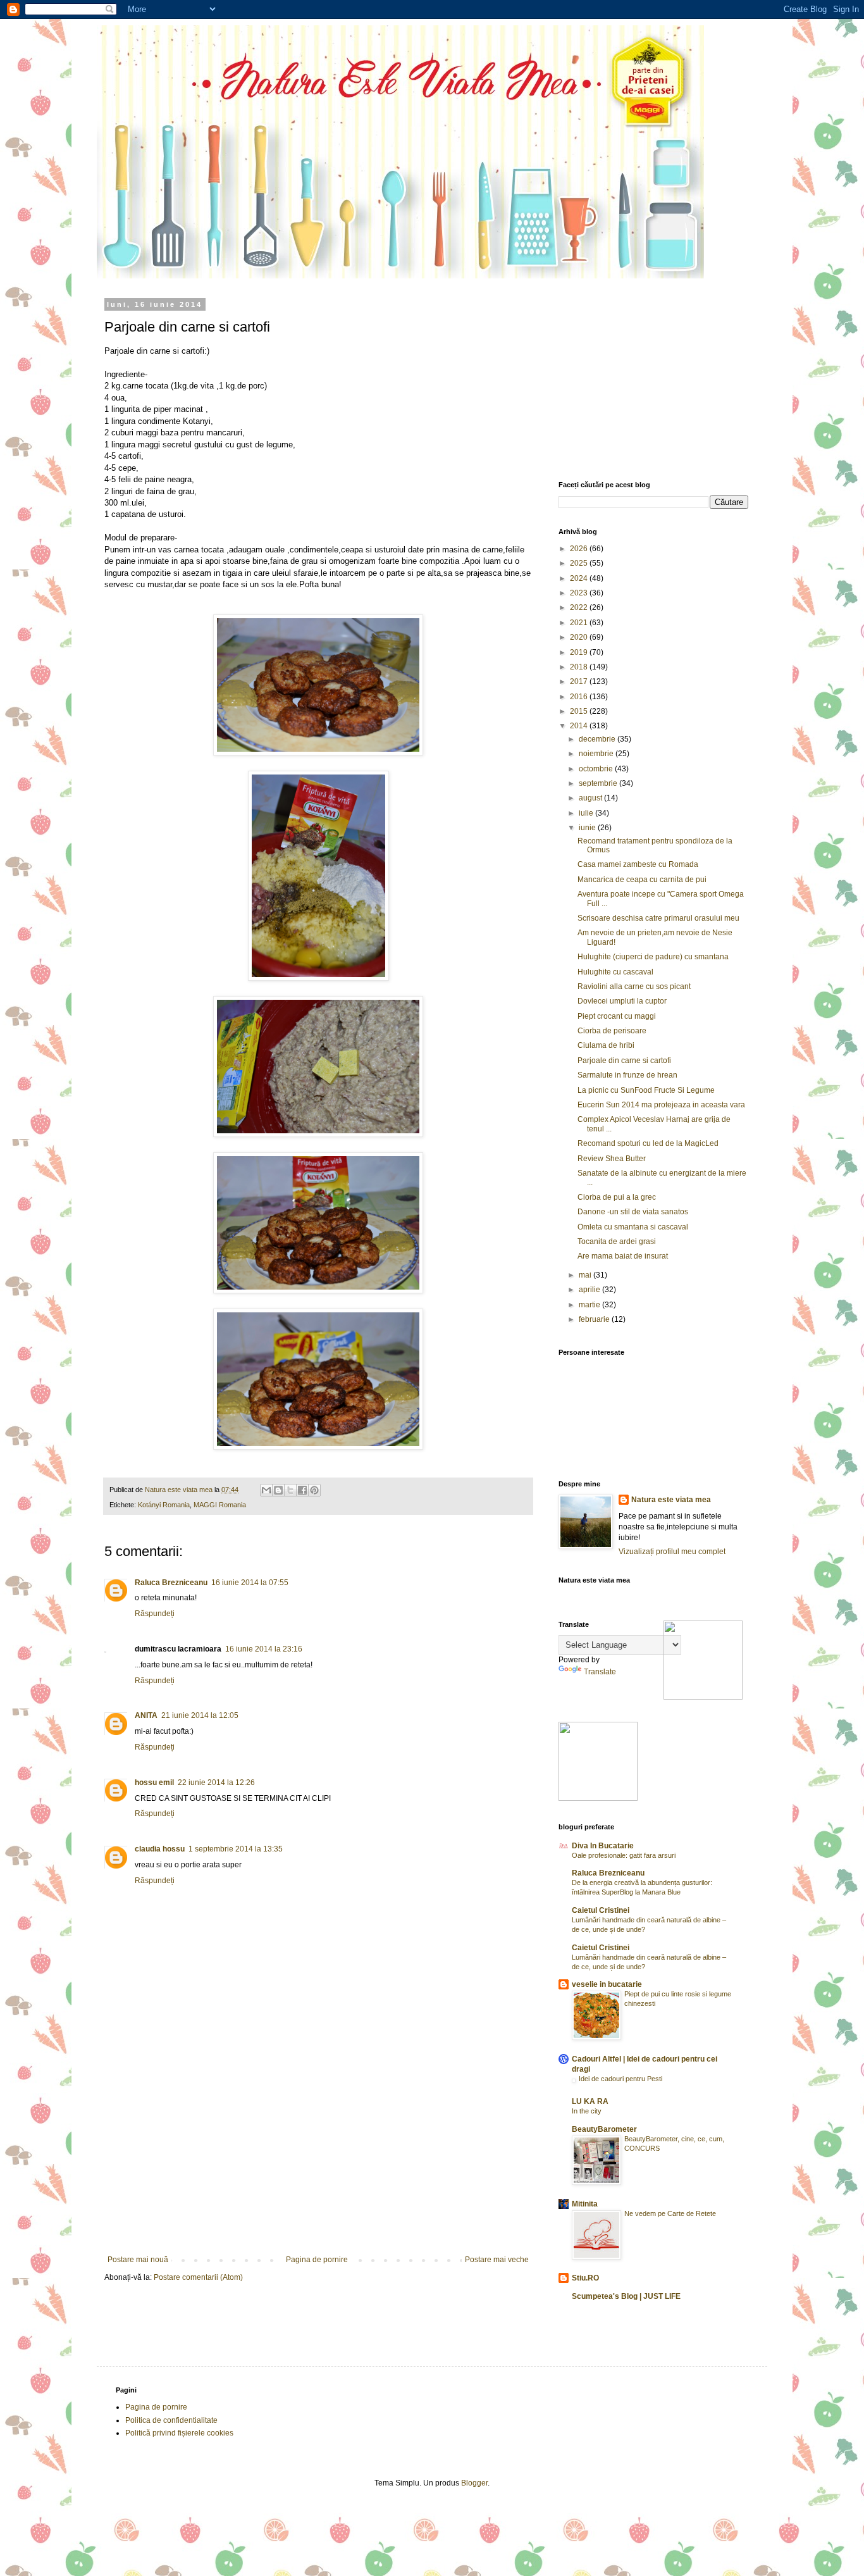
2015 (580, 711)
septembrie (599, 783)
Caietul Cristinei (601, 1910)
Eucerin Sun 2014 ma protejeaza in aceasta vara (661, 1105)
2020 (580, 637)
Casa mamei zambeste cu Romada (638, 864)
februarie (595, 1319)
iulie (587, 813)
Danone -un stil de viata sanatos (633, 1212)
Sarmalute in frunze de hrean (627, 1075)
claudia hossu (160, 1849)
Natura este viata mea (671, 1500)
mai (586, 1275)
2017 (580, 681)
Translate (600, 1672)
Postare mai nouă (138, 2260)
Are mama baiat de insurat (623, 1256)
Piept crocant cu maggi (617, 1016)
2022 (580, 607)
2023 (580, 593)
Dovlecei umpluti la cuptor (622, 1001)
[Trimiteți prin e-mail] (266, 1490)
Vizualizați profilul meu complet (672, 1552)
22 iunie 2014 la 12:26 (216, 1783)
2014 (580, 726)
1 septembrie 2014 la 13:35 (236, 1849)
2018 (580, 667)
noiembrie (597, 754)
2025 (580, 563)
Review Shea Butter (612, 1159)
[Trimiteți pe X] (290, 1490)
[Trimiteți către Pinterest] (314, 1490)
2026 (580, 549)
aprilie (590, 1290)
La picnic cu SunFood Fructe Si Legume (646, 1090)
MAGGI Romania (220, 1505)
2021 (580, 623)
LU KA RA (590, 2101)
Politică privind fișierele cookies (179, 2433)
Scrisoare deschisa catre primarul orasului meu (658, 918)
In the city (587, 2111)
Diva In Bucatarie (603, 1846)
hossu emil (154, 1783)
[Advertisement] (318, 2160)
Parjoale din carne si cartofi (624, 1061)
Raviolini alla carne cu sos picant (634, 986)
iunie (588, 828)
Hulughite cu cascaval (615, 972)
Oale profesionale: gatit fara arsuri (624, 1855)
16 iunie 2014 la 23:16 (264, 1649)
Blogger (474, 2483)
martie (590, 1305)
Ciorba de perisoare (612, 1031)
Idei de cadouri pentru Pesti (620, 2079)
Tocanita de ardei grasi (617, 1241)
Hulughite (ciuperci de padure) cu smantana (653, 957)
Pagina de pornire (317, 2260)
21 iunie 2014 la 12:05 (200, 1715)
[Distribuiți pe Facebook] (302, 1490)
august (591, 798)
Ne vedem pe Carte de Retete (670, 2213)
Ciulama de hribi (606, 1045)
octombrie (597, 769)
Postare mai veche (497, 2260)
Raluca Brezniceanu (171, 1583)
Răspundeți (155, 1614)
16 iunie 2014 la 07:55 (250, 1583)
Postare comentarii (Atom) (198, 2277)
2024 (580, 578)
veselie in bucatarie (607, 1984)
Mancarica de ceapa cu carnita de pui (642, 880)
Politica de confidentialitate (171, 2420)
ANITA (146, 1715)
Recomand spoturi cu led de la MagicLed (648, 1143)
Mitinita (585, 2204)
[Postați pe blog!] (278, 1490)
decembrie (598, 739)
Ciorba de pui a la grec (617, 1197)
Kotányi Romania (164, 1505)
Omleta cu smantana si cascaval (633, 1227)
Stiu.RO (585, 2278)
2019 (580, 652)
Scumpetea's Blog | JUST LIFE (626, 2296)
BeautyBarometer (604, 2129)
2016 (580, 697)
